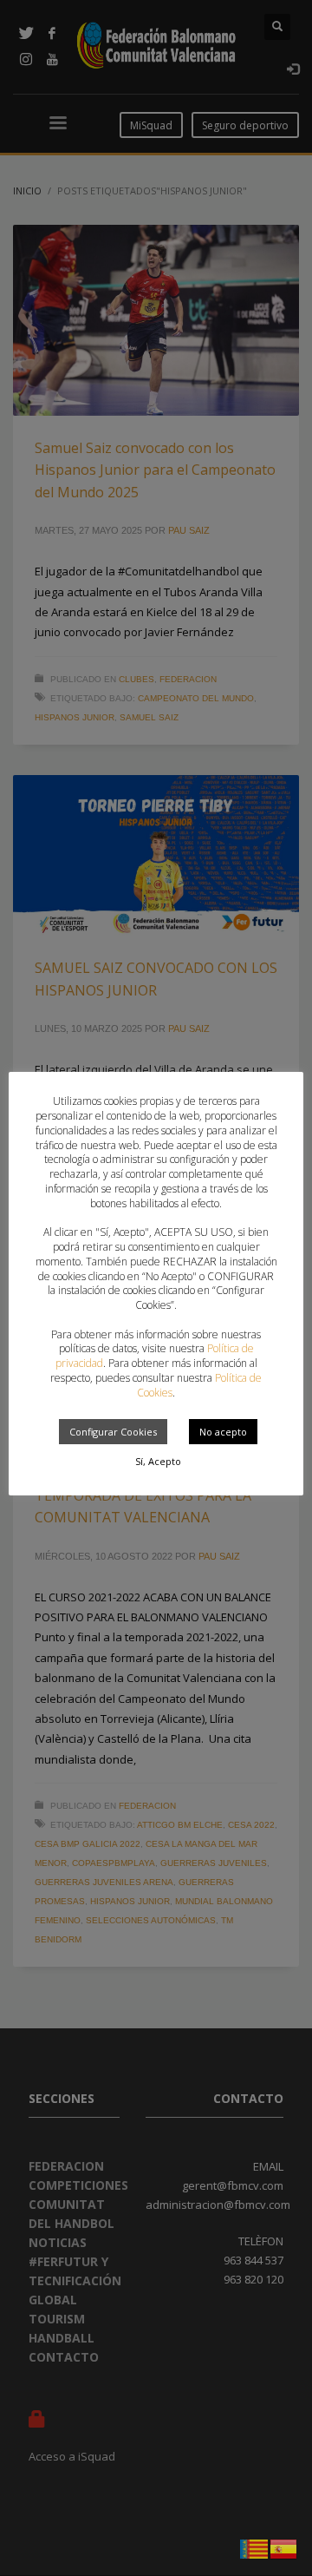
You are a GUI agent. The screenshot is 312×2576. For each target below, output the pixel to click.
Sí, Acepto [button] (158, 1461)
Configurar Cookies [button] (113, 1432)
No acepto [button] (223, 1432)
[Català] (255, 2547)
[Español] (284, 2547)
